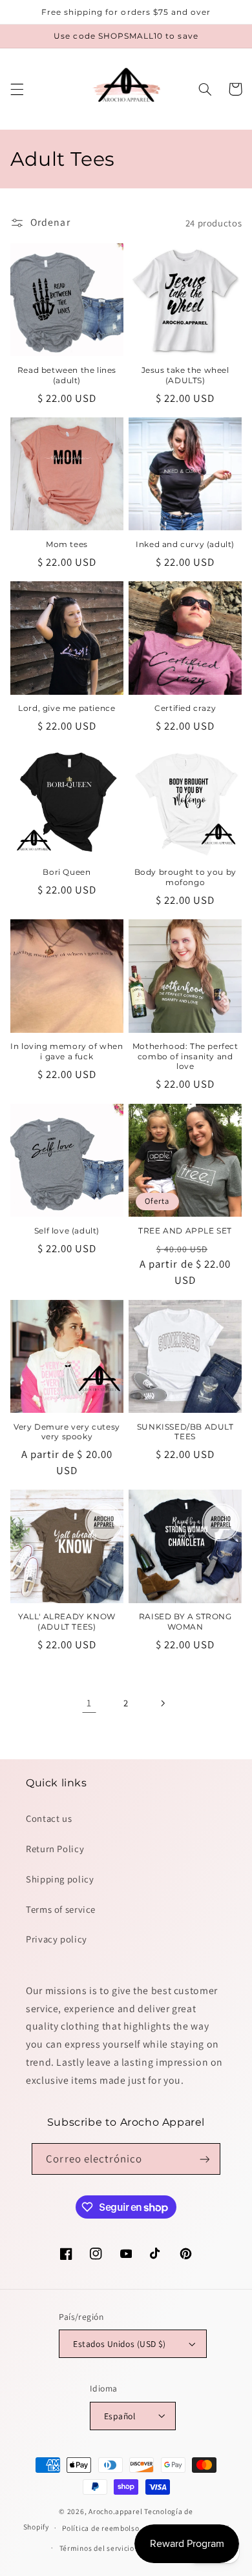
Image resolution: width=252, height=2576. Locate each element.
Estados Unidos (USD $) (119, 2344)
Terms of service (61, 1909)
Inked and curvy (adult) (185, 544)
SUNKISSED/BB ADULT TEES (185, 1432)
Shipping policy (60, 1879)
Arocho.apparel (115, 2511)
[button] (17, 89)
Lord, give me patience (67, 708)
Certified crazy (185, 708)
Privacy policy (57, 1939)
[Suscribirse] (204, 2159)
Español (120, 2416)
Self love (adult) (67, 1231)
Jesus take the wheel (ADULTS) (185, 375)
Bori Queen (67, 872)
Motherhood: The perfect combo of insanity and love (185, 1056)
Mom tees (67, 544)
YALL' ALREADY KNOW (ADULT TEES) (67, 1622)
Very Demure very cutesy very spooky (67, 1432)
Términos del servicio (97, 2548)
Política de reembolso (100, 2528)
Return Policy (55, 1849)
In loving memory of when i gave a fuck (67, 1051)
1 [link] (89, 1703)
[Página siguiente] (163, 1703)
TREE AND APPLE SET (185, 1231)
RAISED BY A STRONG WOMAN (185, 1622)
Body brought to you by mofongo (185, 877)
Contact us (49, 1818)
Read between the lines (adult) (67, 375)
